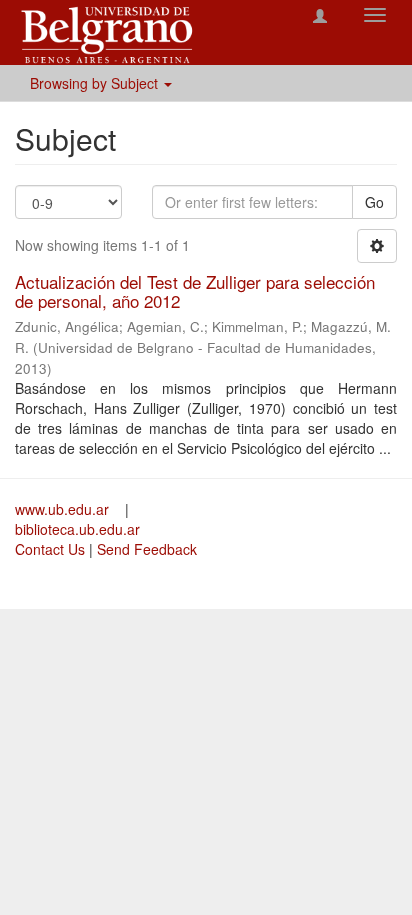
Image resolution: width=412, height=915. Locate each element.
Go (374, 202)
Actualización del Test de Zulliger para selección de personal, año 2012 (195, 291)
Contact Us (50, 549)
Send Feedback (147, 549)
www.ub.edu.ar (64, 509)
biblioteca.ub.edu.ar (77, 529)
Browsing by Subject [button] (96, 83)
